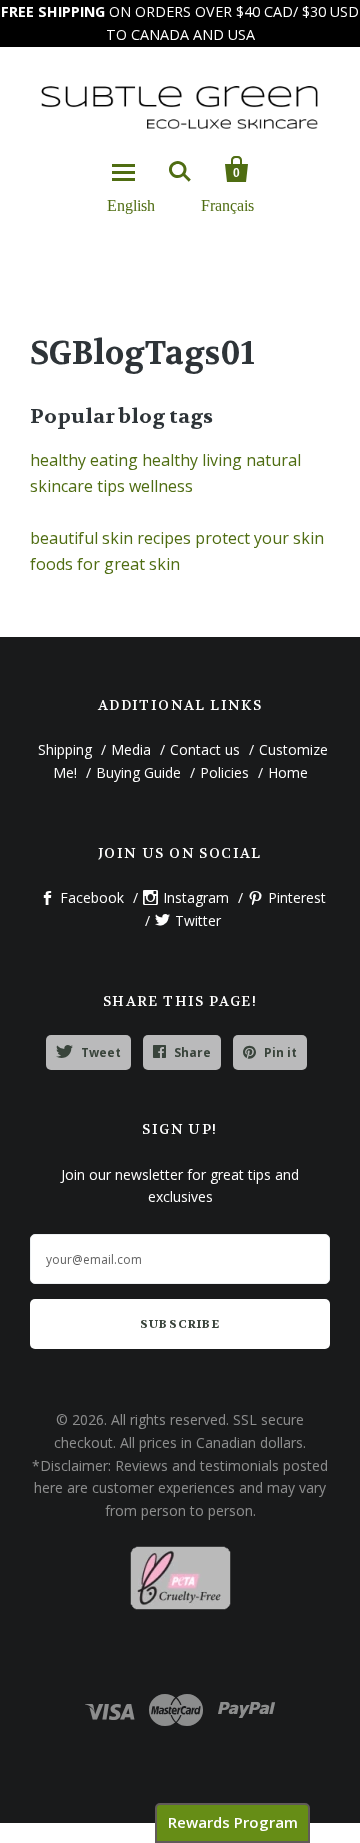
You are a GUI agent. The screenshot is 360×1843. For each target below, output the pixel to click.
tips (111, 486)
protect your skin (259, 538)
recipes (164, 538)
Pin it (280, 1052)
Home (288, 772)
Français (227, 204)
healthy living (192, 460)
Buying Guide (138, 772)
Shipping (65, 749)
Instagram (196, 897)
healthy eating (84, 460)
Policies (224, 772)
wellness (161, 486)
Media (131, 749)
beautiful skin (81, 538)
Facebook (92, 897)
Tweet (101, 1052)
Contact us (205, 749)
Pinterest (297, 897)
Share (192, 1052)
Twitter (198, 920)
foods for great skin (105, 564)
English (131, 204)
